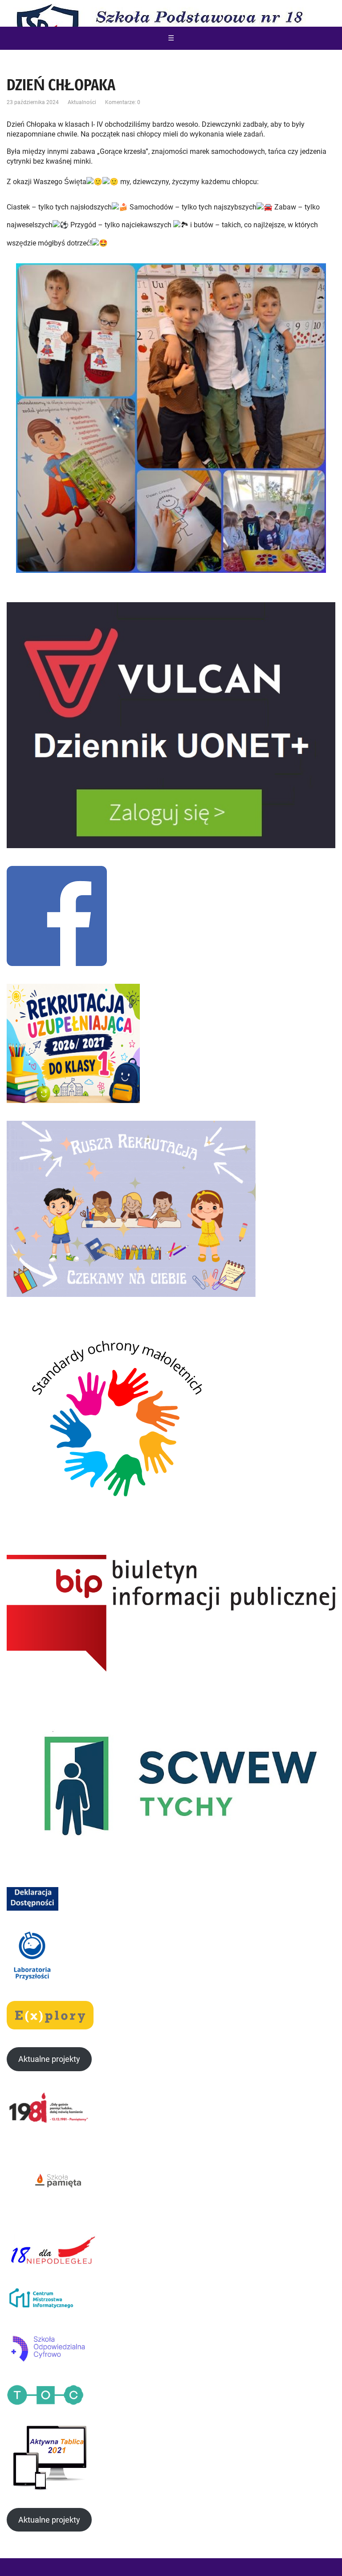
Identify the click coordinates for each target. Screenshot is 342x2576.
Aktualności (82, 102)
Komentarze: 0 (123, 102)
